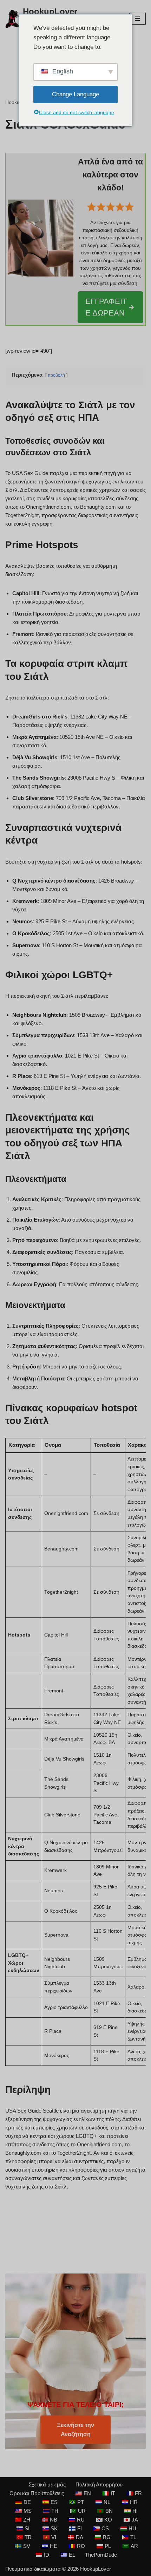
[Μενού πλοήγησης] (137, 19)
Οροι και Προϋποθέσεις (37, 2493)
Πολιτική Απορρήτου (99, 2484)
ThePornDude (101, 2555)
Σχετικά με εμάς (47, 2484)
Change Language (75, 94)
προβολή (56, 375)
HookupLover (96, 2569)
